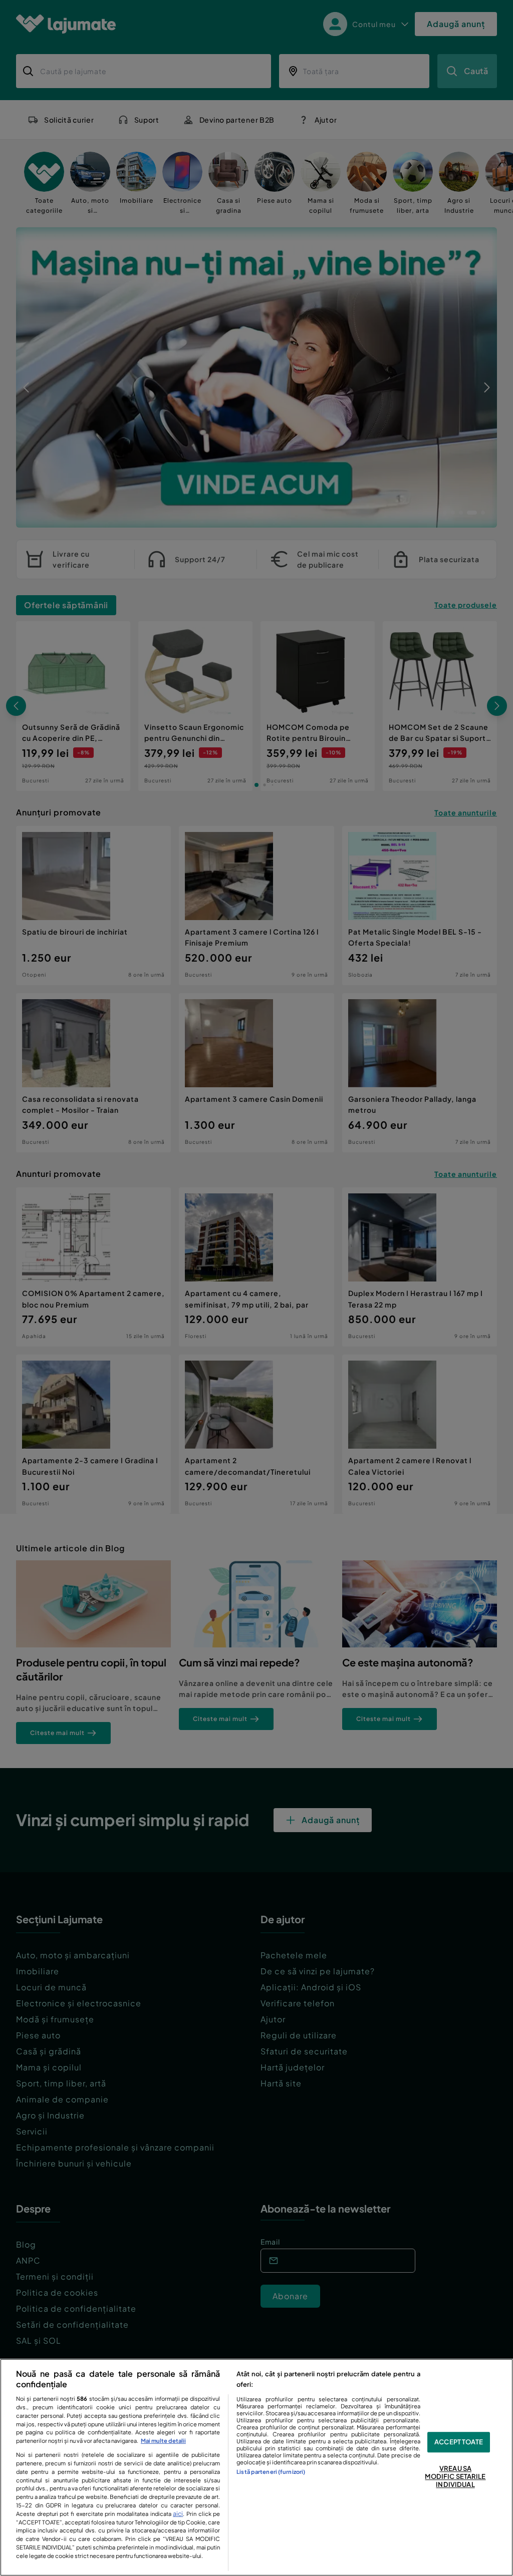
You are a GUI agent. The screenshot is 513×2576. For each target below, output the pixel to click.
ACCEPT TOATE (459, 2442)
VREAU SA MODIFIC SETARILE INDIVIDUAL (455, 2477)
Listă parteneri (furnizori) (271, 2471)
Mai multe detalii (163, 2440)
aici (178, 2513)
